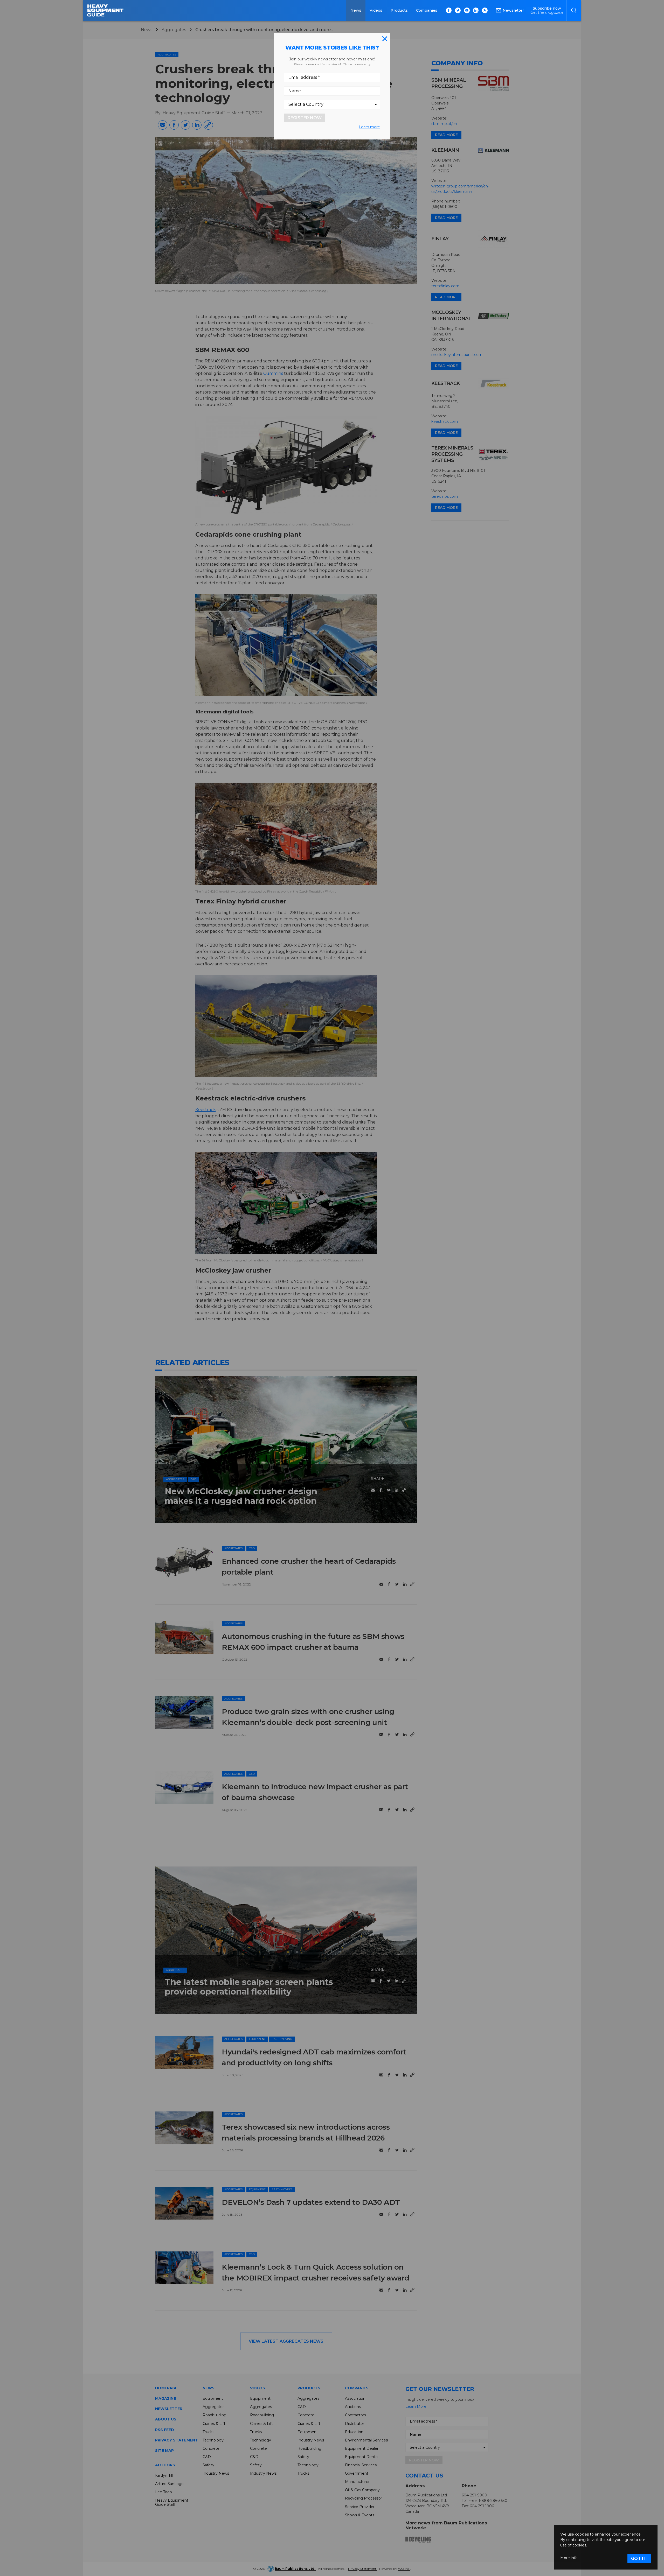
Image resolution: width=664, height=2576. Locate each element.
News (356, 10)
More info (569, 2558)
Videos (376, 10)
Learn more (369, 127)
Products (399, 10)
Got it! (639, 2559)
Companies (427, 10)
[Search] (574, 10)
